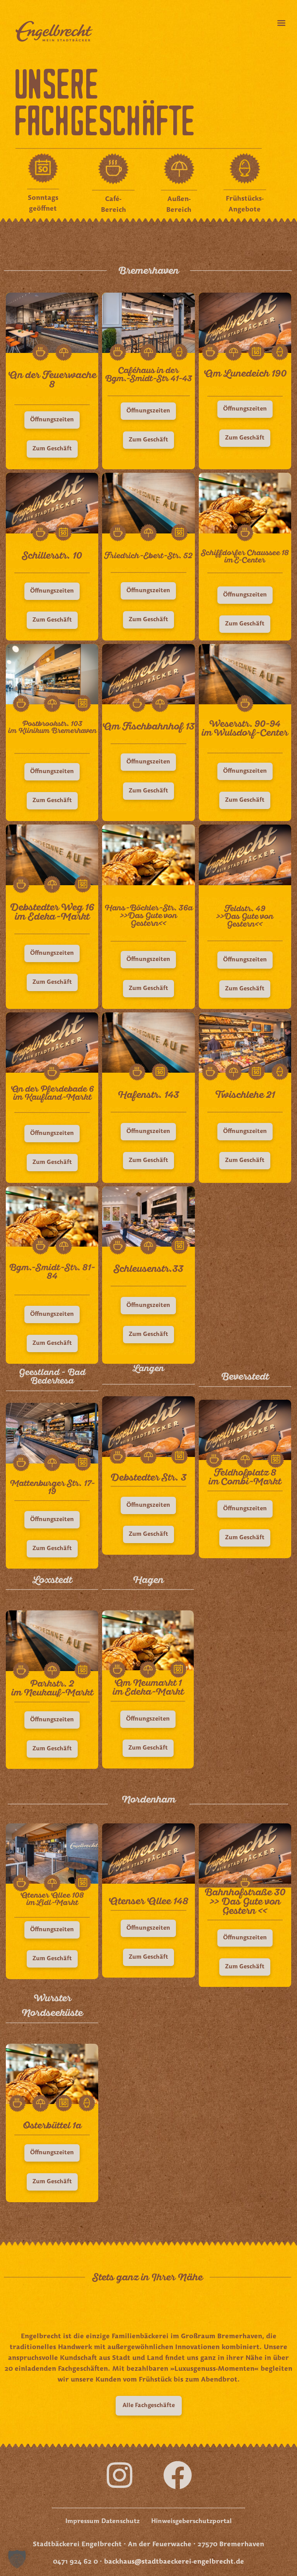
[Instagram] (119, 2475)
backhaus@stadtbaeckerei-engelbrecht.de (174, 2562)
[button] (245, 1967)
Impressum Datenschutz (102, 2521)
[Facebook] (178, 2475)
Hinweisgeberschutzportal (191, 2521)
